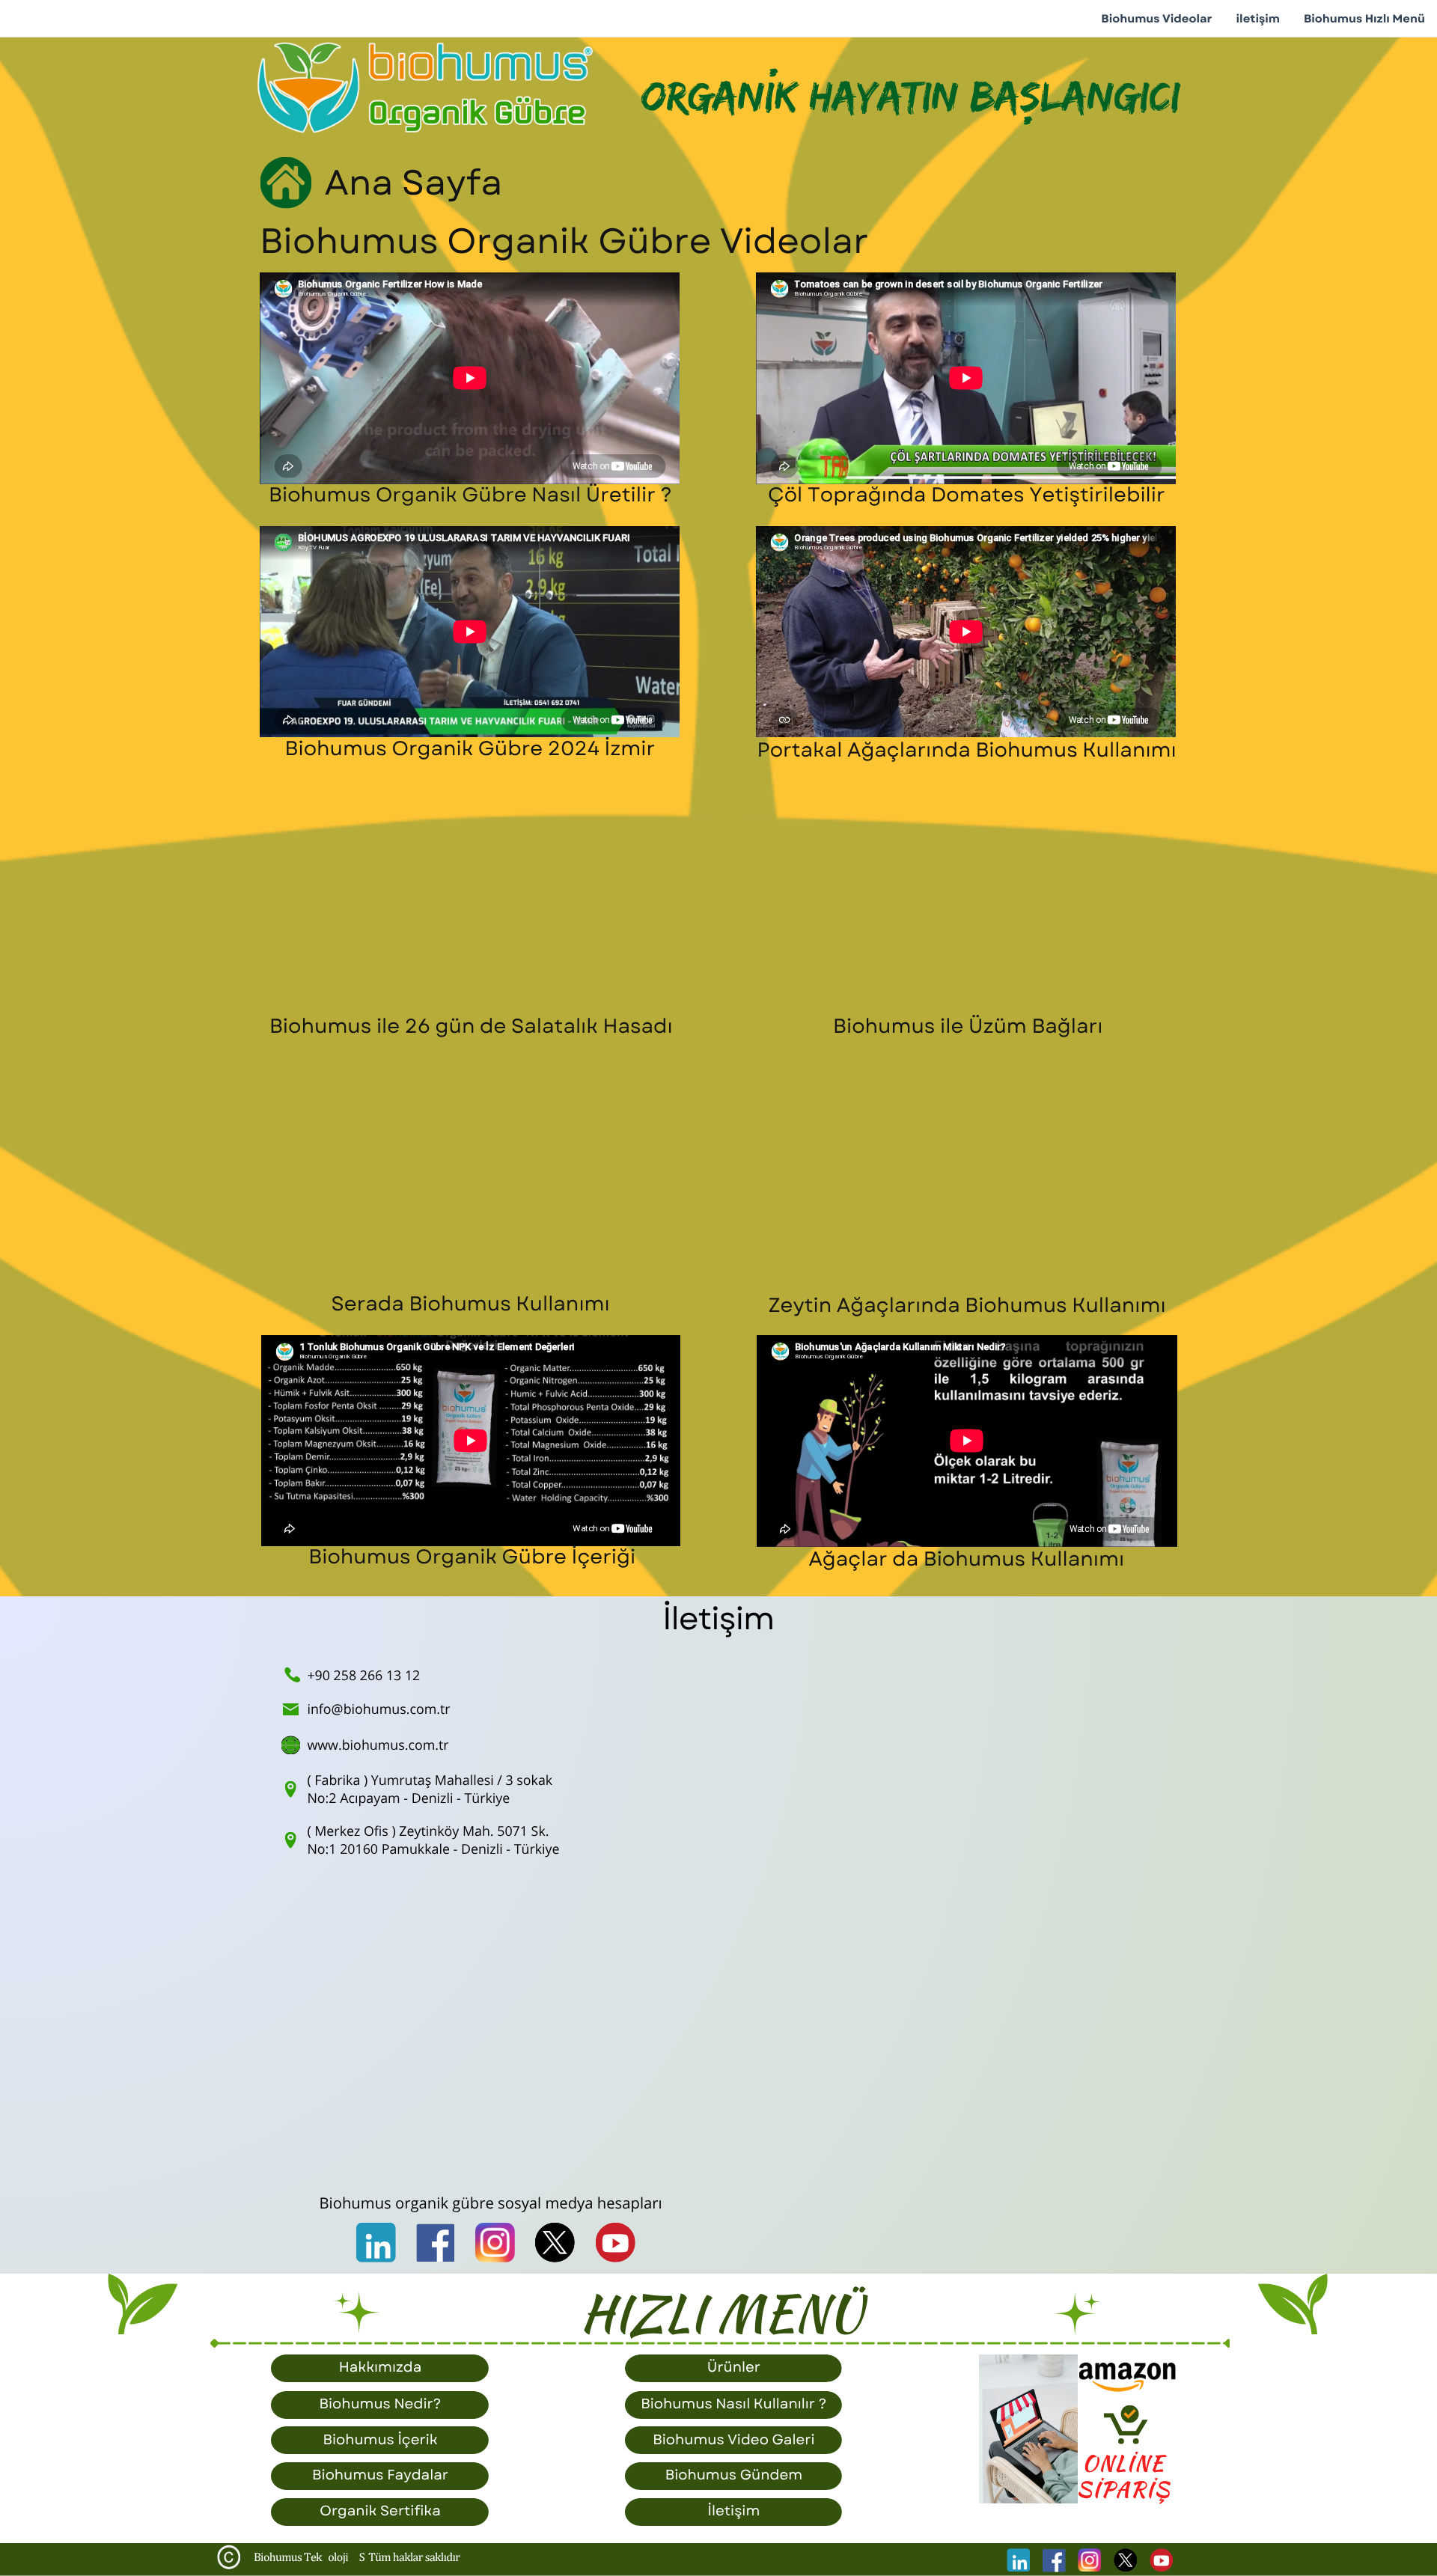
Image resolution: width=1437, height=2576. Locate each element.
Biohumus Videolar (1156, 19)
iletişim (1258, 19)
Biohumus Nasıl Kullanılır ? (733, 2404)
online (1124, 2464)
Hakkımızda (381, 2368)
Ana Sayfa (413, 183)
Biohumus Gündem (734, 2475)
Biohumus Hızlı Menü (1364, 19)
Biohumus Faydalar (380, 2475)
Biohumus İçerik (380, 2440)
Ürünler (734, 2368)
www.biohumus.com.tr (378, 1745)
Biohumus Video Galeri (733, 2440)
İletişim (733, 2511)
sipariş (1124, 2490)
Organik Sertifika (380, 2511)
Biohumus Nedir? (380, 2404)
